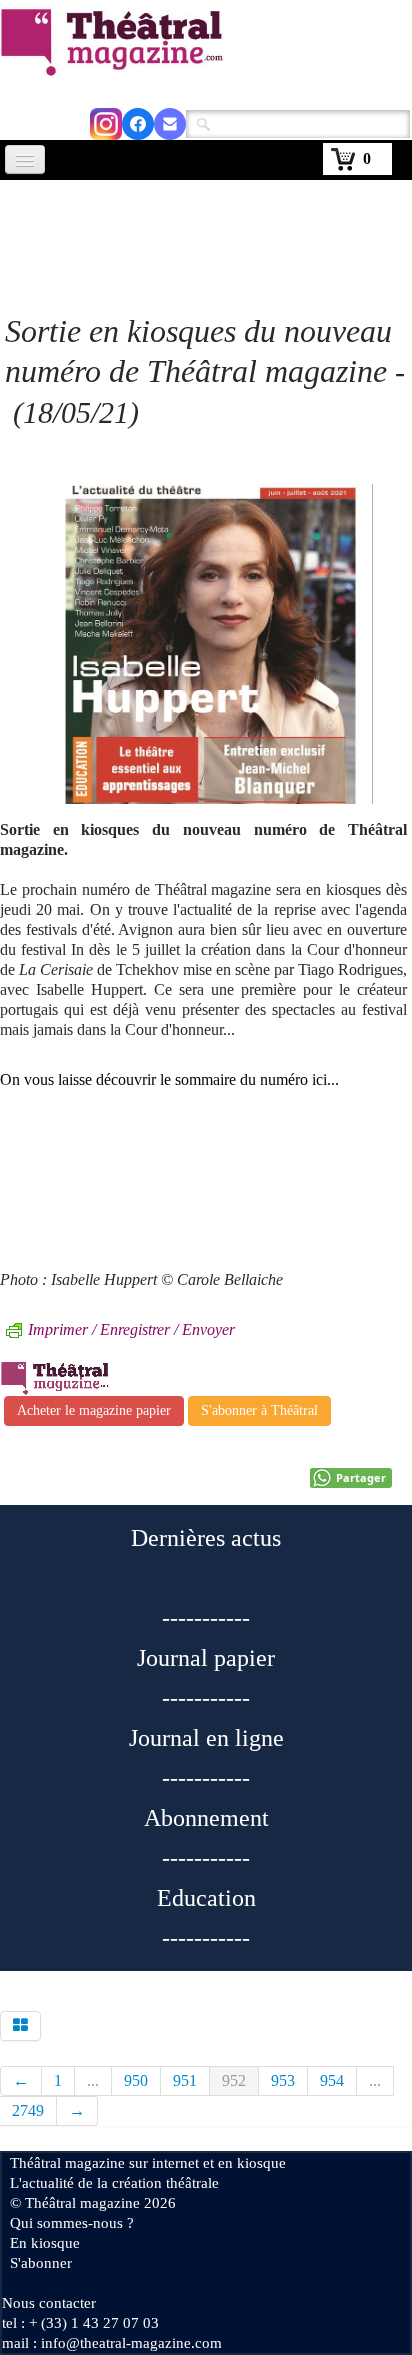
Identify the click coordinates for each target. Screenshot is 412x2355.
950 (136, 2080)
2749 (28, 2110)
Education (206, 1898)
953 (283, 2080)
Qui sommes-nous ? (72, 2223)
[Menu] (25, 159)
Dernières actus (206, 1538)
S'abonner (41, 2263)
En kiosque (45, 2243)
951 (185, 2080)
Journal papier (206, 1658)
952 (234, 2080)
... (93, 2080)
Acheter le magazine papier (94, 1410)
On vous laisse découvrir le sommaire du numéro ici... (169, 1079)
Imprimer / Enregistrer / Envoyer (131, 1329)
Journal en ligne (206, 1738)
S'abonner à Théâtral (259, 1410)
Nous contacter (49, 2303)
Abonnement (206, 1818)
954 (332, 2080)
